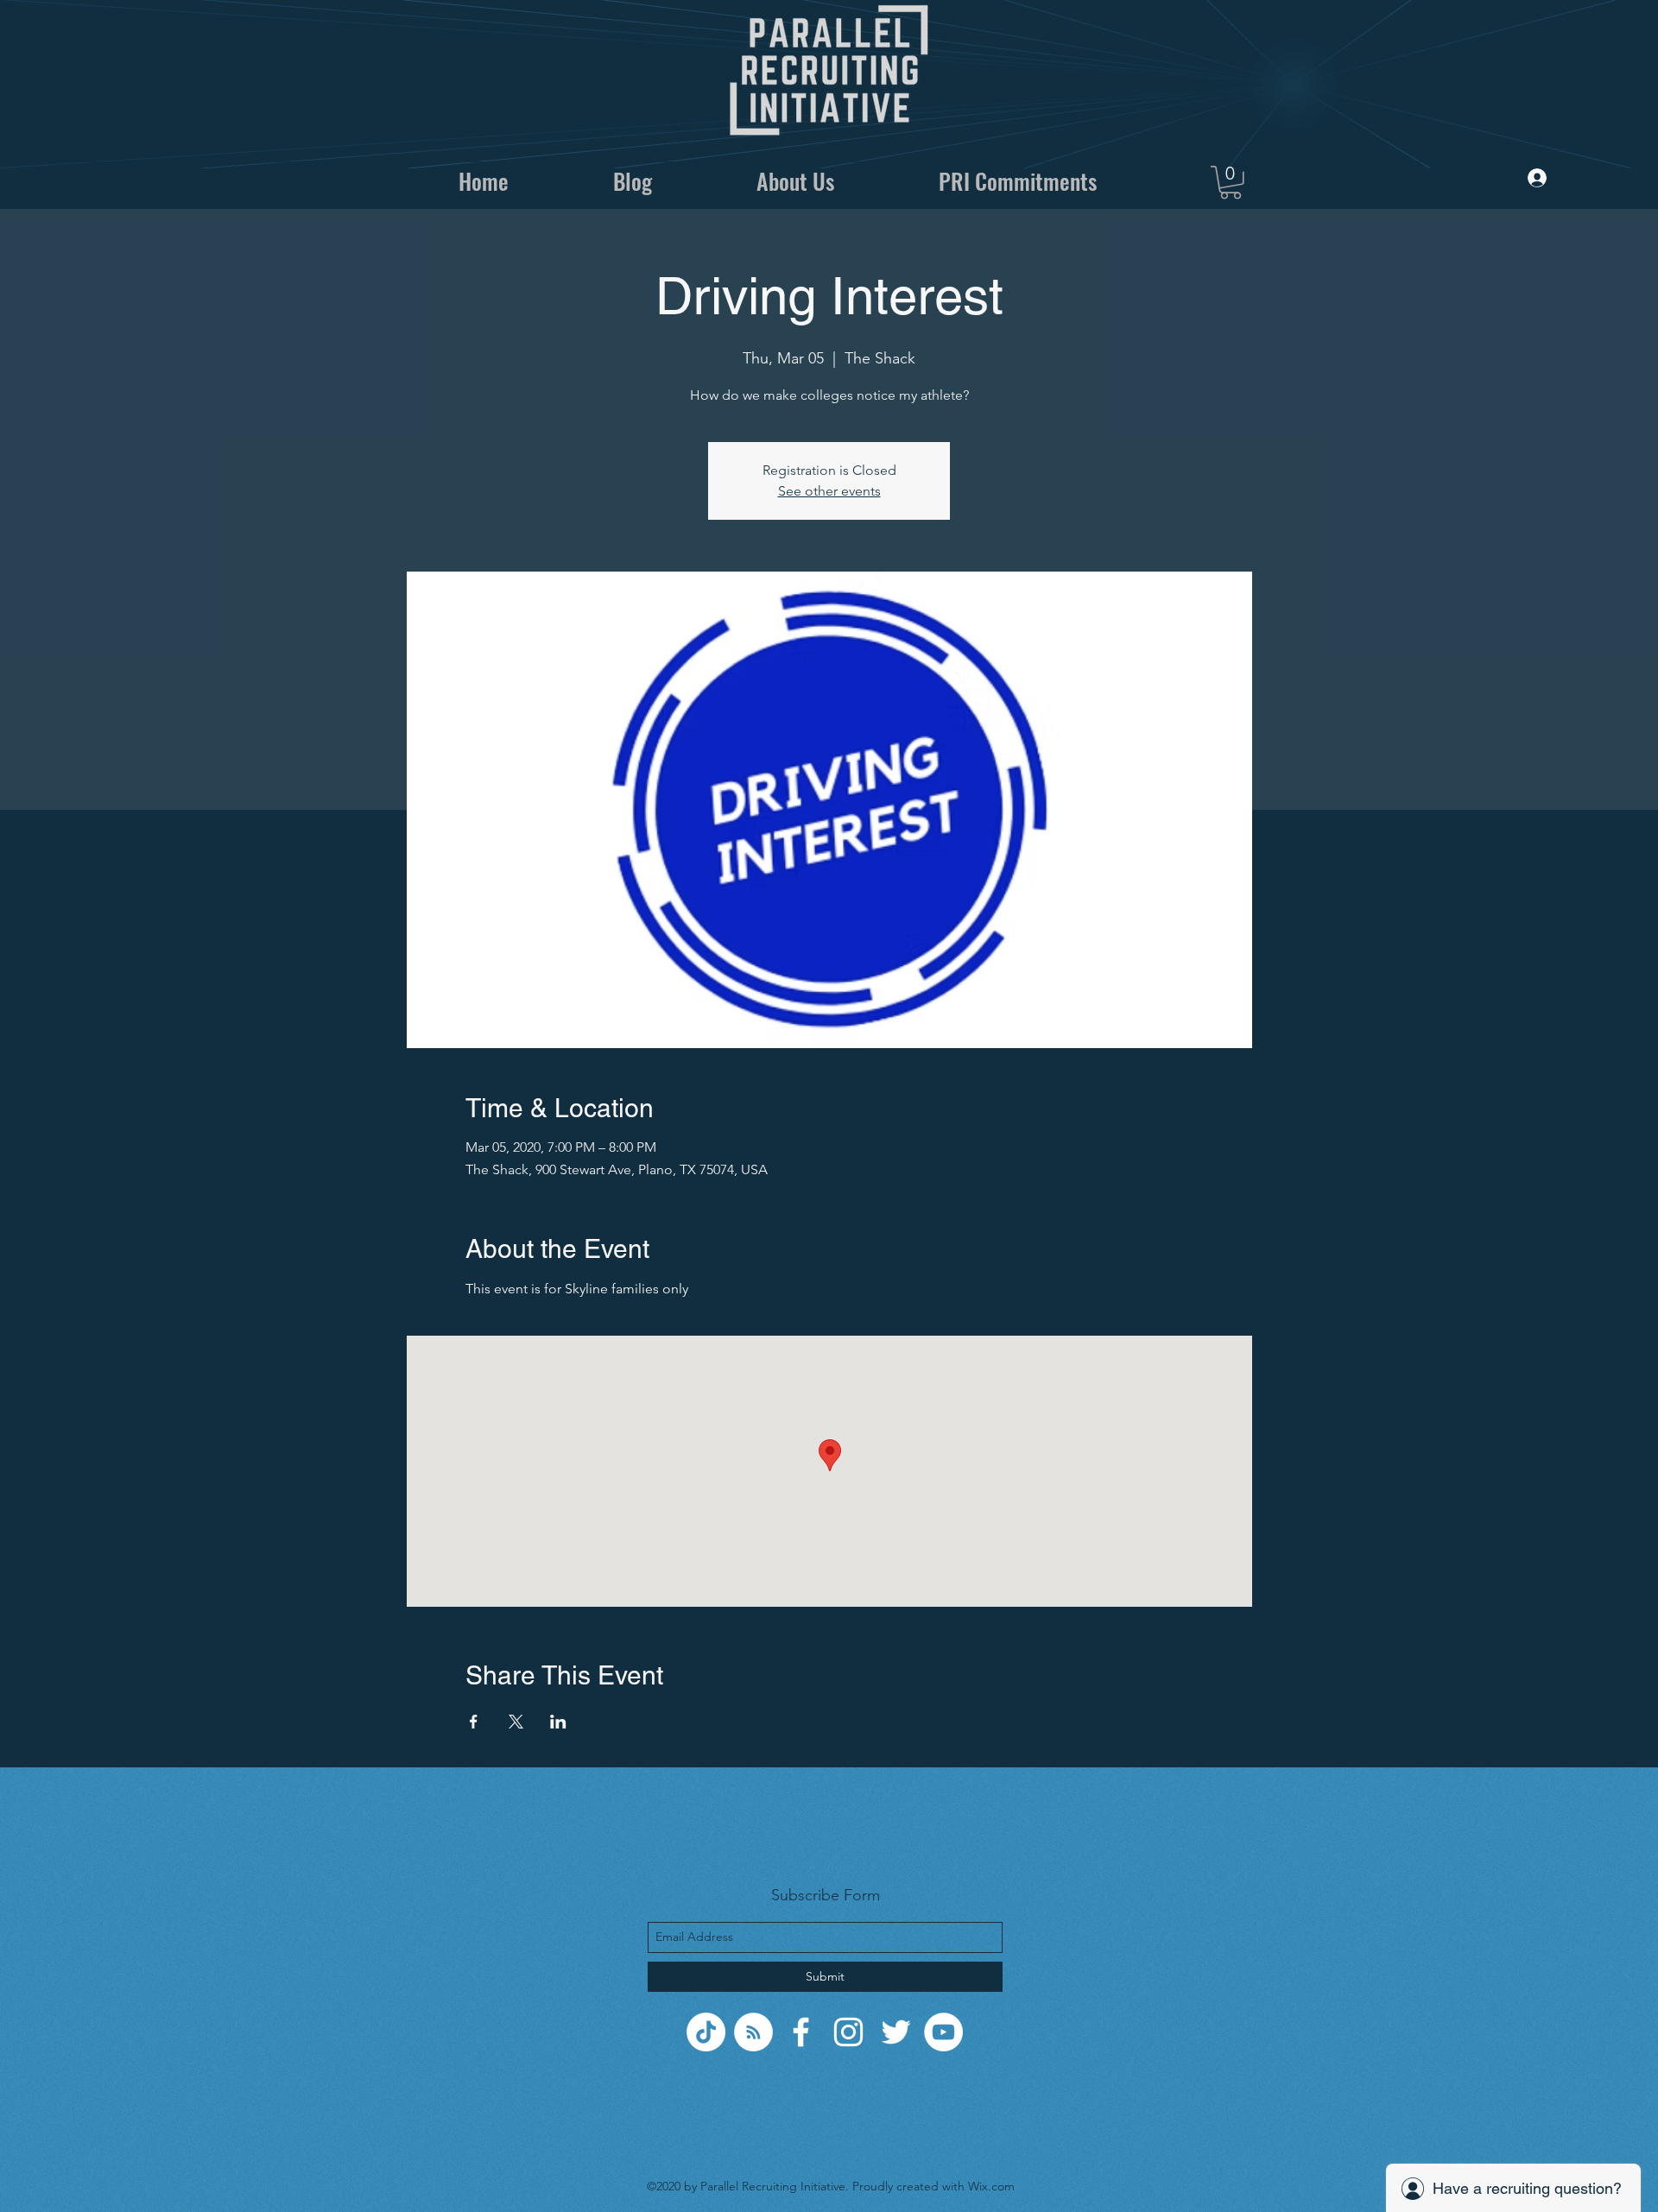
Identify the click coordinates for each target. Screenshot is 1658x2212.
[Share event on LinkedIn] (558, 1722)
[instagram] (848, 2032)
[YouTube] (943, 2032)
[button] (1231, 183)
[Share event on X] (516, 1722)
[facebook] (801, 2032)
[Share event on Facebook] (474, 1722)
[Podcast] (753, 2032)
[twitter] (896, 2032)
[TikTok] (706, 2032)
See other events (829, 491)
